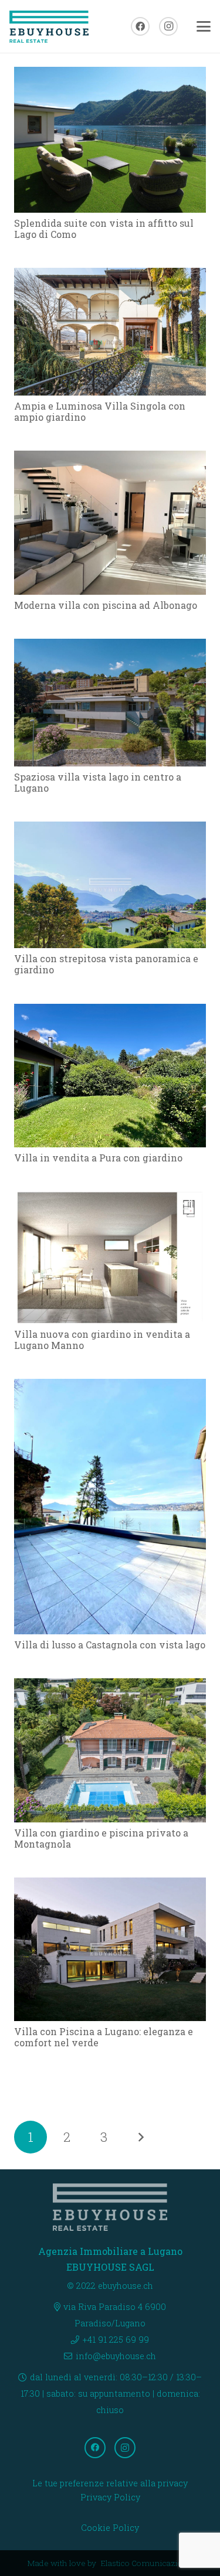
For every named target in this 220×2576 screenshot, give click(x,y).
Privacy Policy (110, 2497)
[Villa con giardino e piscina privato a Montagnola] (110, 1750)
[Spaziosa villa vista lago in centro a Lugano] (110, 703)
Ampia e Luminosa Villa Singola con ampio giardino (100, 411)
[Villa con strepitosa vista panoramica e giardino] (110, 885)
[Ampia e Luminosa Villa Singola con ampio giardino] (110, 332)
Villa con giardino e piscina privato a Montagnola (101, 1838)
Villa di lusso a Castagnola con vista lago (110, 1645)
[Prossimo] (140, 2137)
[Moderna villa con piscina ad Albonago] (110, 522)
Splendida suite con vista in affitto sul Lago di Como (104, 229)
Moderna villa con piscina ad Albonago (106, 605)
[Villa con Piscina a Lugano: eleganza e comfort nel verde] (110, 1949)
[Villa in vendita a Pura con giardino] (110, 1076)
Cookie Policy (110, 2528)
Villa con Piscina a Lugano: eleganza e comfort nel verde (104, 2037)
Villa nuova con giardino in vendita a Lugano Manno (102, 1340)
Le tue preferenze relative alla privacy (110, 2483)
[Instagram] (168, 26)
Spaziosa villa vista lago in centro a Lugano (98, 782)
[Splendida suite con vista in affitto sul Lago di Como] (110, 140)
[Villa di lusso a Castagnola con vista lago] (110, 1507)
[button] (204, 26)
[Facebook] (140, 26)
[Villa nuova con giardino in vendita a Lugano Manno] (110, 1258)
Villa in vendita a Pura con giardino (98, 1158)
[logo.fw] (49, 27)
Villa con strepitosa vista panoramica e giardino (106, 964)
